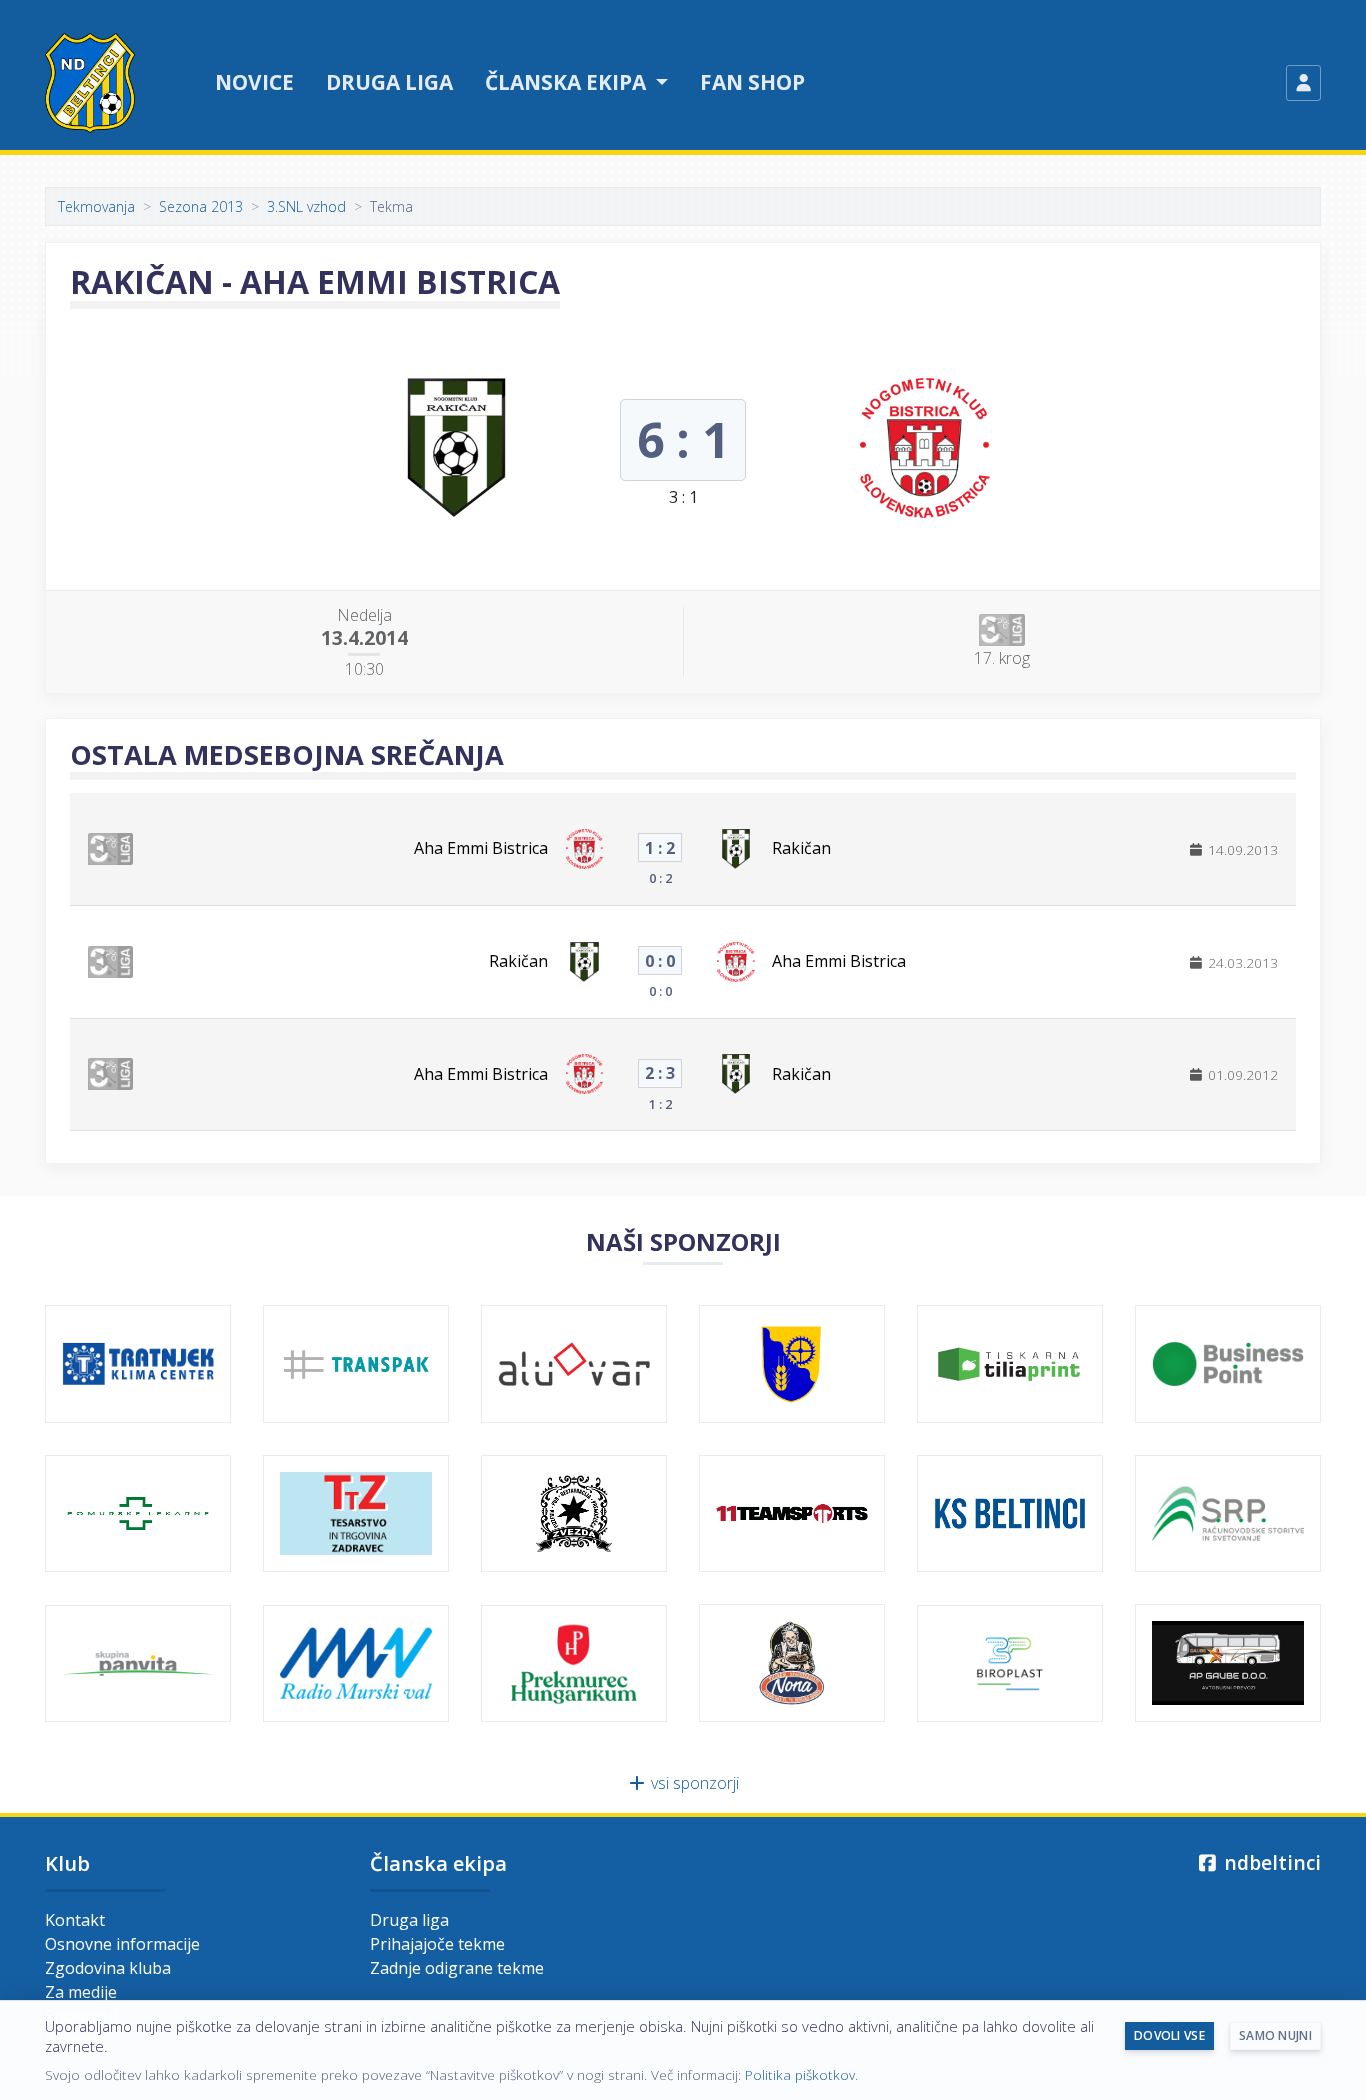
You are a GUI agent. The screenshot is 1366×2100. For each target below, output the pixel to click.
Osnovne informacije (122, 1944)
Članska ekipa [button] (568, 82)
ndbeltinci (1270, 1862)
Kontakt (75, 1920)
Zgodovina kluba (108, 1968)
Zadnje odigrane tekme (457, 1968)
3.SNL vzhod (306, 206)
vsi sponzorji (693, 1783)
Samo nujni (1275, 2035)
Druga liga (389, 82)
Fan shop (752, 82)
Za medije (81, 1992)
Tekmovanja (96, 206)
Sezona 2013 (201, 206)
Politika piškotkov (800, 2074)
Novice (254, 82)
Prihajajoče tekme (437, 1944)
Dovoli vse (1169, 2035)
